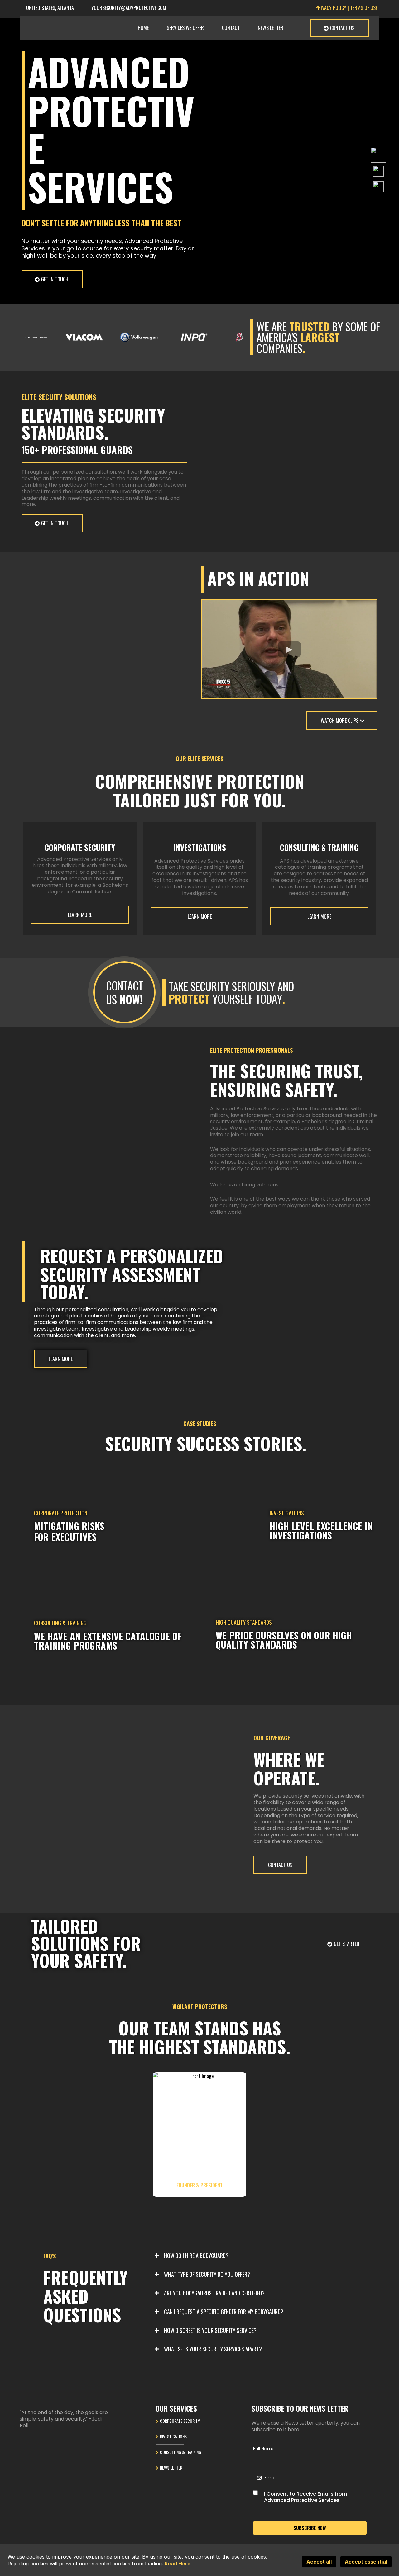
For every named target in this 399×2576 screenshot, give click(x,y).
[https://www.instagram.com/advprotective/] (378, 186)
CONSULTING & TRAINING (180, 2452)
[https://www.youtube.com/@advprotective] (378, 170)
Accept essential (366, 2562)
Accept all (319, 2562)
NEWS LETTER (271, 28)
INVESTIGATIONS (173, 2436)
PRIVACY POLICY (331, 8)
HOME (143, 28)
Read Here (178, 2564)
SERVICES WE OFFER (185, 28)
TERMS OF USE (364, 8)
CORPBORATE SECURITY (180, 2421)
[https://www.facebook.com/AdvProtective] (378, 154)
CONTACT (231, 28)
